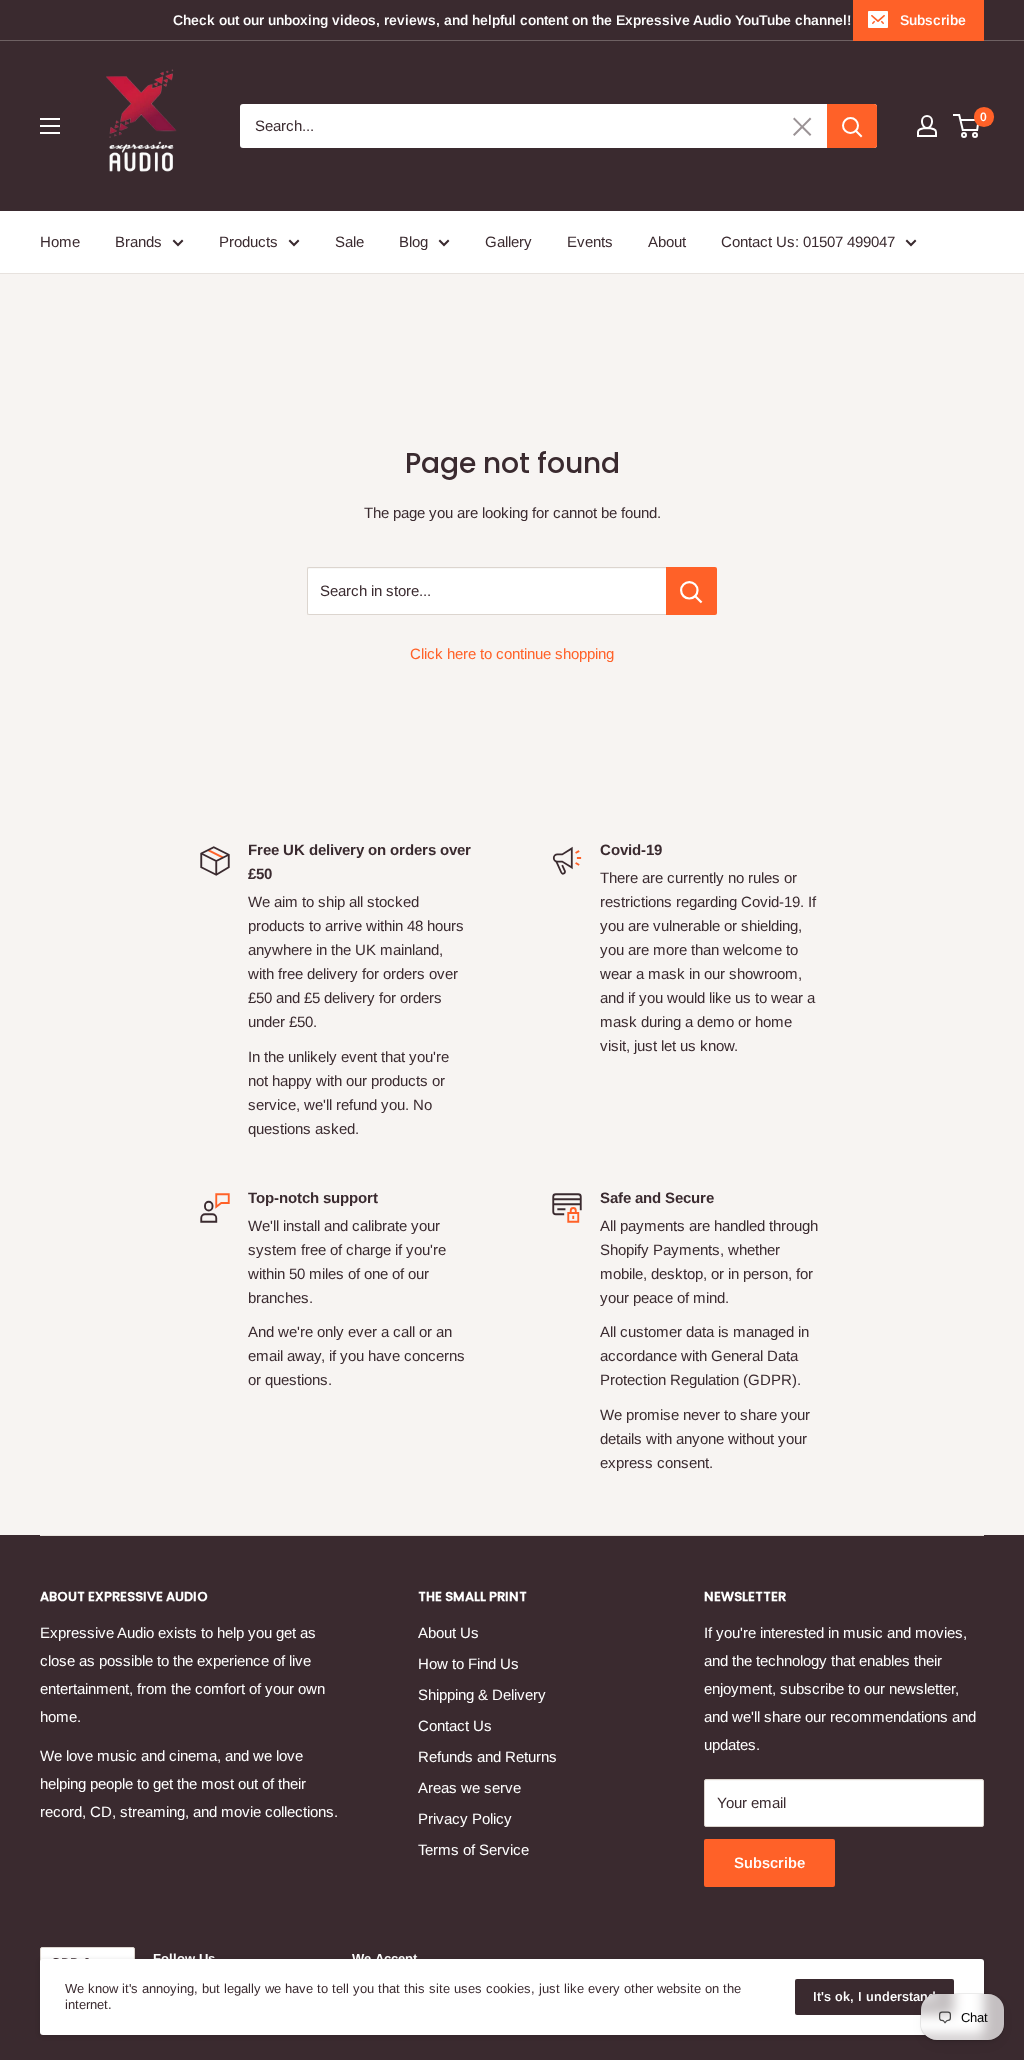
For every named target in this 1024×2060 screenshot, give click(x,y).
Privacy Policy (465, 1818)
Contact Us (455, 1725)
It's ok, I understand (874, 1996)
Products (248, 241)
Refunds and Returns (487, 1756)
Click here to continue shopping (512, 653)
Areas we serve (469, 1787)
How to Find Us (468, 1663)
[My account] (927, 126)
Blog (413, 241)
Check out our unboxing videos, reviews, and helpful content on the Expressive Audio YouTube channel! (512, 20)
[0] (967, 126)
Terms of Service (473, 1849)
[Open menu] (50, 126)
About (667, 241)
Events (590, 241)
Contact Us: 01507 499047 (808, 241)
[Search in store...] (691, 591)
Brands (138, 241)
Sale (349, 241)
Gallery (508, 241)
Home (60, 241)
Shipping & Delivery (482, 1694)
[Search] (852, 126)
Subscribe (933, 20)
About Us (448, 1632)
